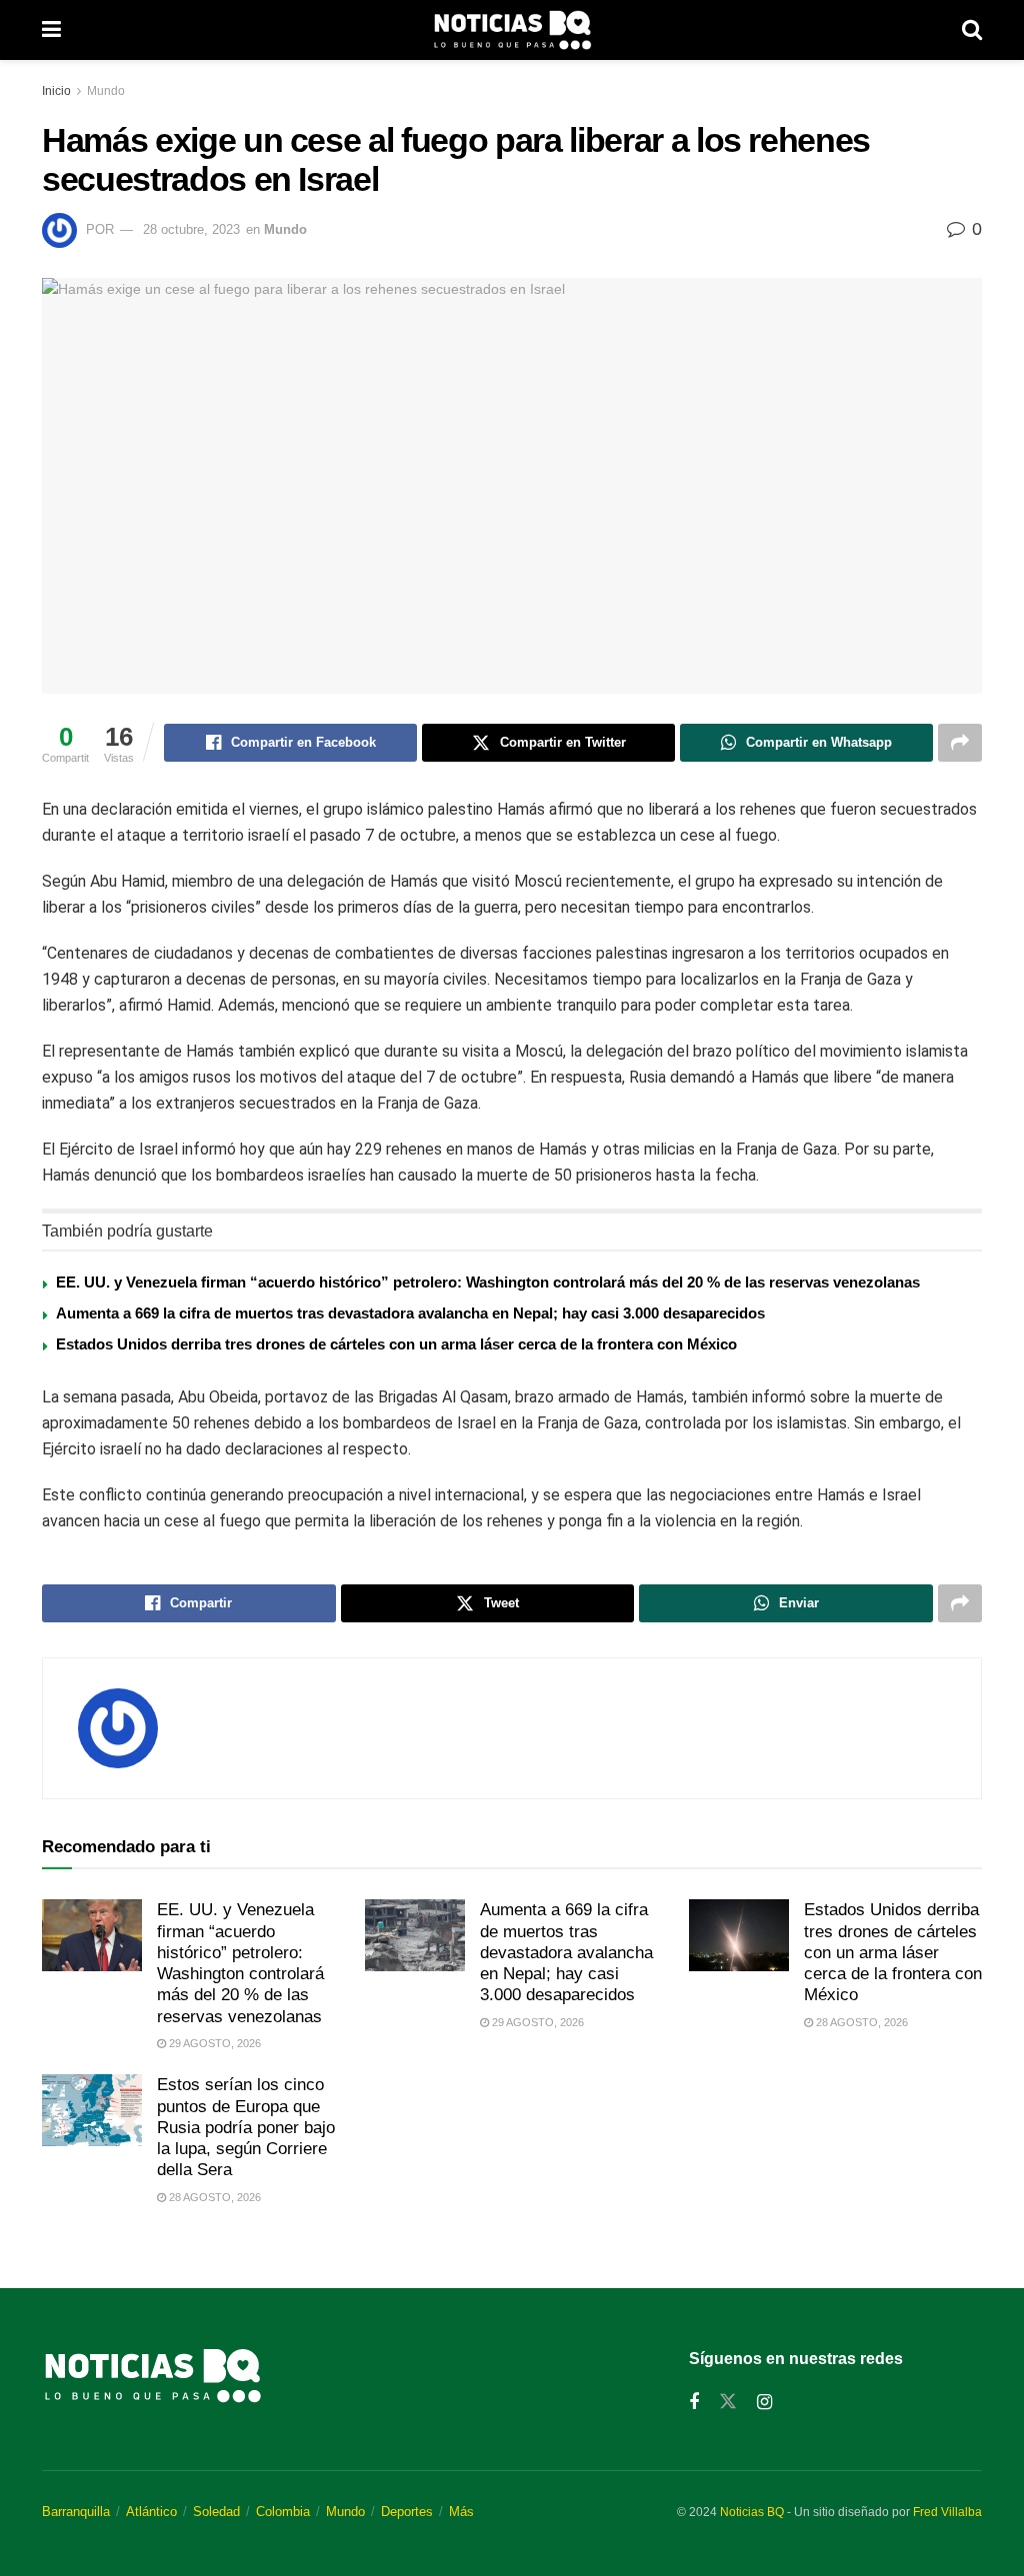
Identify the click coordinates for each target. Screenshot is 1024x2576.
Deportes (407, 2512)
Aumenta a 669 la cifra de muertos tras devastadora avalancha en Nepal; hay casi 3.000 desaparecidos (410, 1313)
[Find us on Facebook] (694, 2403)
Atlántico (151, 2512)
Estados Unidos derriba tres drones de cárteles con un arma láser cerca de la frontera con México (396, 1344)
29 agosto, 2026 (213, 2043)
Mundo (106, 91)
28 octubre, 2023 (191, 229)
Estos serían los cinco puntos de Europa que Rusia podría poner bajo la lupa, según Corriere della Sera (246, 2127)
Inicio (56, 91)
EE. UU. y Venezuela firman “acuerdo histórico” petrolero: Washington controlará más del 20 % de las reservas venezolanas (488, 1282)
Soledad (216, 2512)
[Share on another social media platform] (960, 743)
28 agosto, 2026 (860, 2022)
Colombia (283, 2512)
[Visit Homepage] (512, 30)
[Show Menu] (51, 30)
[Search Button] (972, 30)
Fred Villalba (947, 2512)
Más (461, 2512)
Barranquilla (76, 2512)
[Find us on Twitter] (728, 2402)
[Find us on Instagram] (764, 2403)
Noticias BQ (752, 2512)
